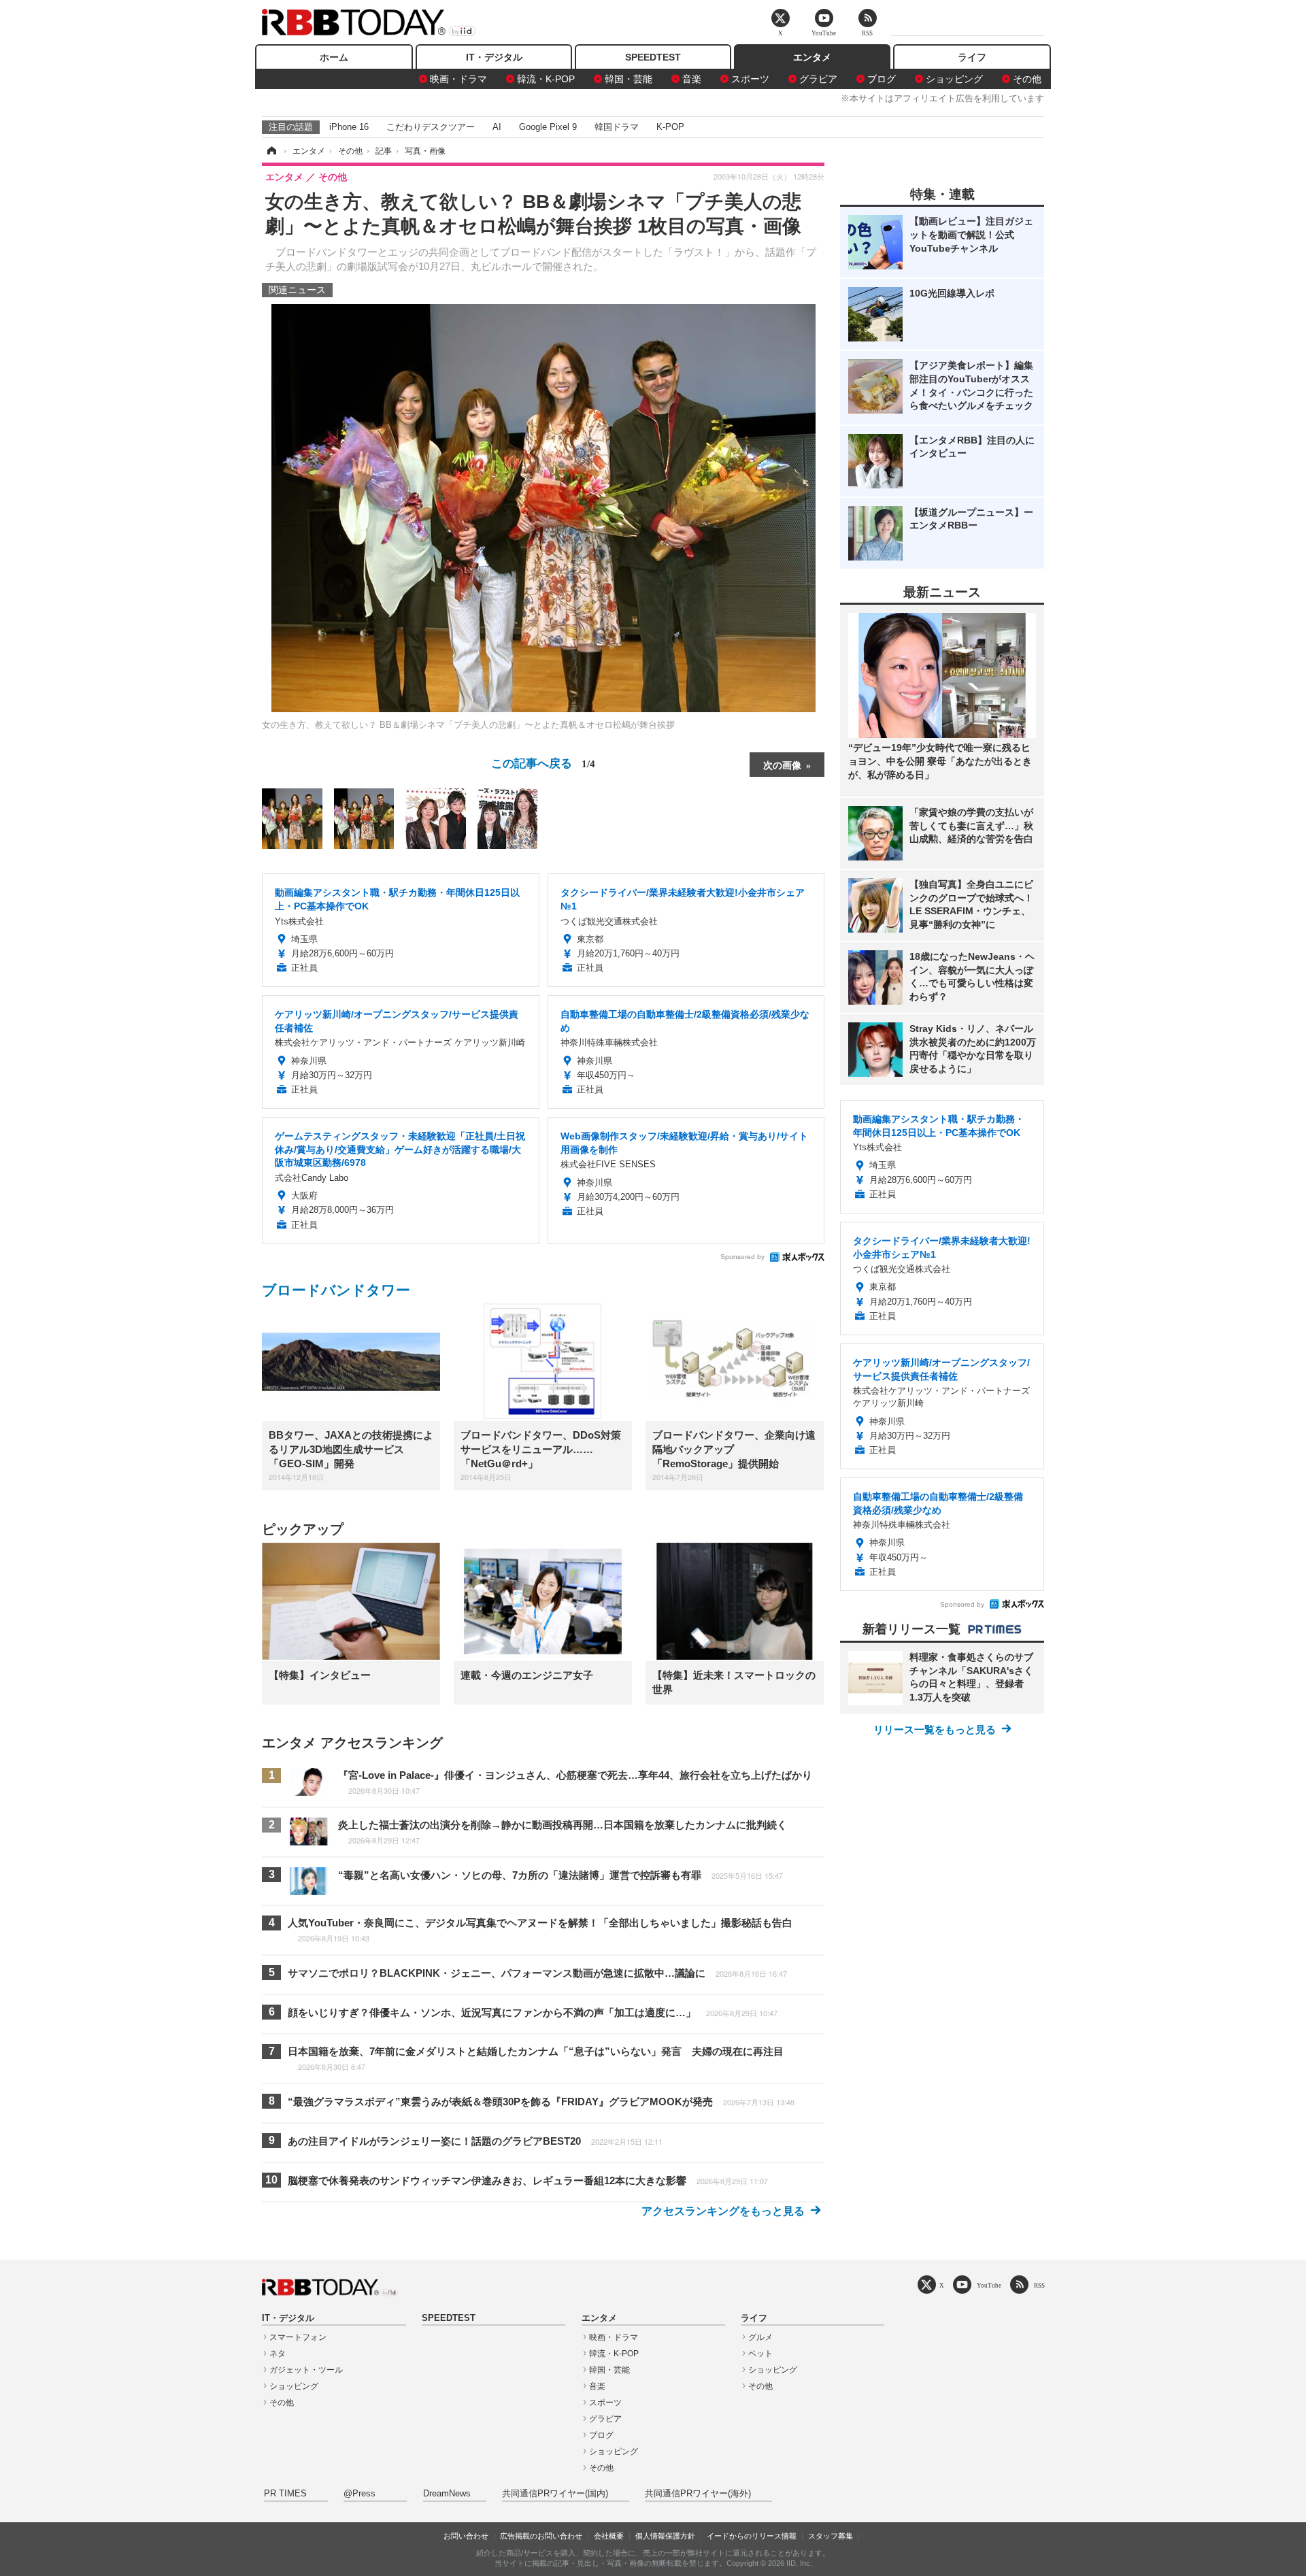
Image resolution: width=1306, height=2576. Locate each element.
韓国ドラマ (617, 127)
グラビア (818, 79)
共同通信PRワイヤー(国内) (555, 2494)
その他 (1027, 79)
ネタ (278, 2354)
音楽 (692, 79)
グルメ (760, 2337)
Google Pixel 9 (548, 127)
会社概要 (609, 2536)
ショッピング (954, 79)
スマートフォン (298, 2337)
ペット (760, 2354)
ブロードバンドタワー (336, 1290)
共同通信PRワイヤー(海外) (698, 2494)
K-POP (670, 127)
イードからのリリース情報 (752, 2536)
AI (497, 127)
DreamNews (447, 2494)
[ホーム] (271, 151)
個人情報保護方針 (665, 2536)
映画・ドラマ (458, 79)
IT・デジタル (494, 57)
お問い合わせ (466, 2536)
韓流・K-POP (546, 79)
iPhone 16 (349, 127)
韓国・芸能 (629, 79)
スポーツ (750, 79)
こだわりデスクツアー (431, 127)
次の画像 (782, 765)
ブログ (882, 79)
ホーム (334, 57)
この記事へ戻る (543, 762)
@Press (359, 2494)
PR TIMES (285, 2494)
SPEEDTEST (653, 57)
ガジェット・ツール (306, 2370)
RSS (1039, 2285)
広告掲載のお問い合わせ (541, 2536)
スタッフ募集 (831, 2536)
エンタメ (812, 57)
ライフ (972, 57)
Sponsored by (742, 1257)
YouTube (989, 2285)
